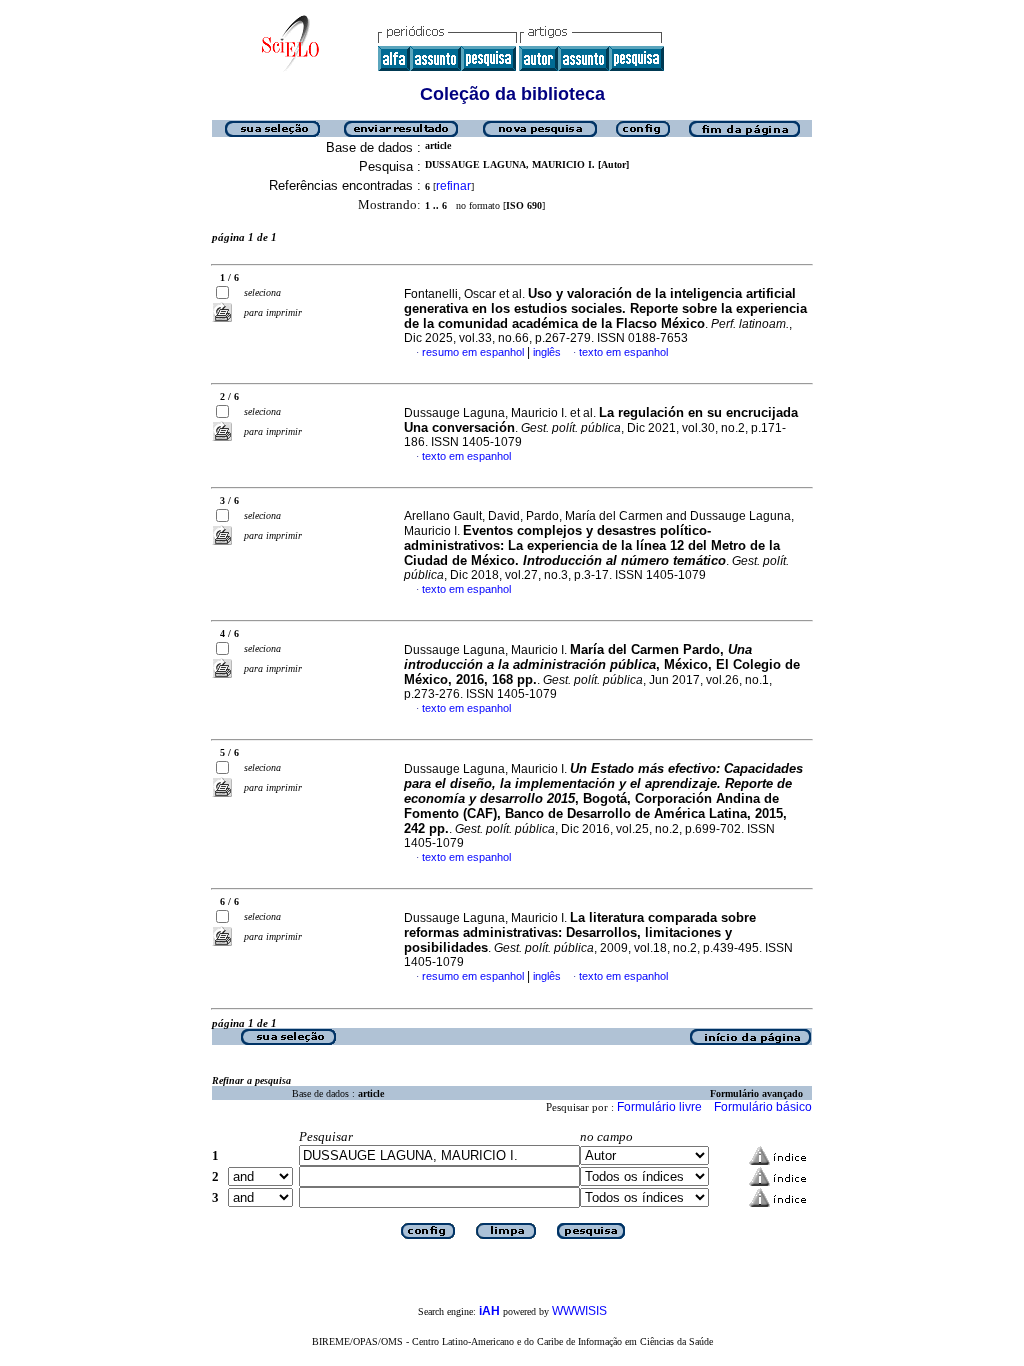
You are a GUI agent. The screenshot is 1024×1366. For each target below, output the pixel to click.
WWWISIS (579, 1311)
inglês (547, 352)
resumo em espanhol (473, 352)
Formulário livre (659, 1107)
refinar (453, 186)
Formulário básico (763, 1107)
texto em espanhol (623, 352)
